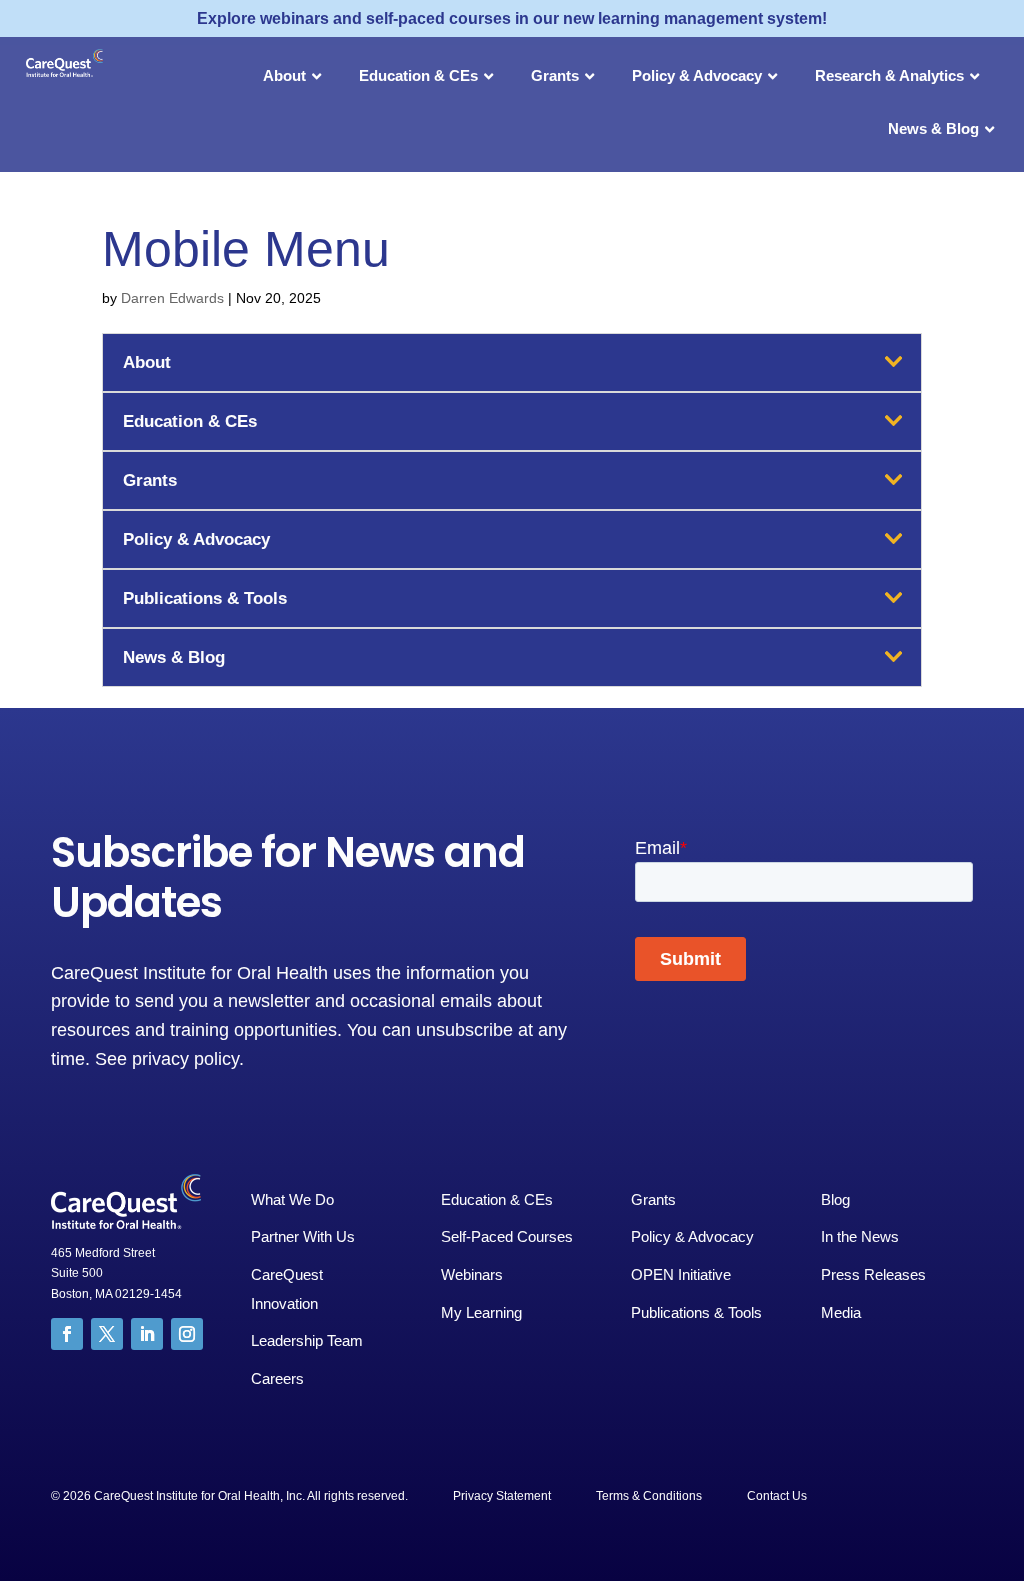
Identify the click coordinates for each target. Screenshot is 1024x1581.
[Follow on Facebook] (67, 1334)
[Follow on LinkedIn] (147, 1334)
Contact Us (777, 1496)
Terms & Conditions (649, 1496)
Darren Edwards (172, 298)
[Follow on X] (107, 1334)
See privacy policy (167, 1059)
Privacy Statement (502, 1496)
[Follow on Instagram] (187, 1334)
